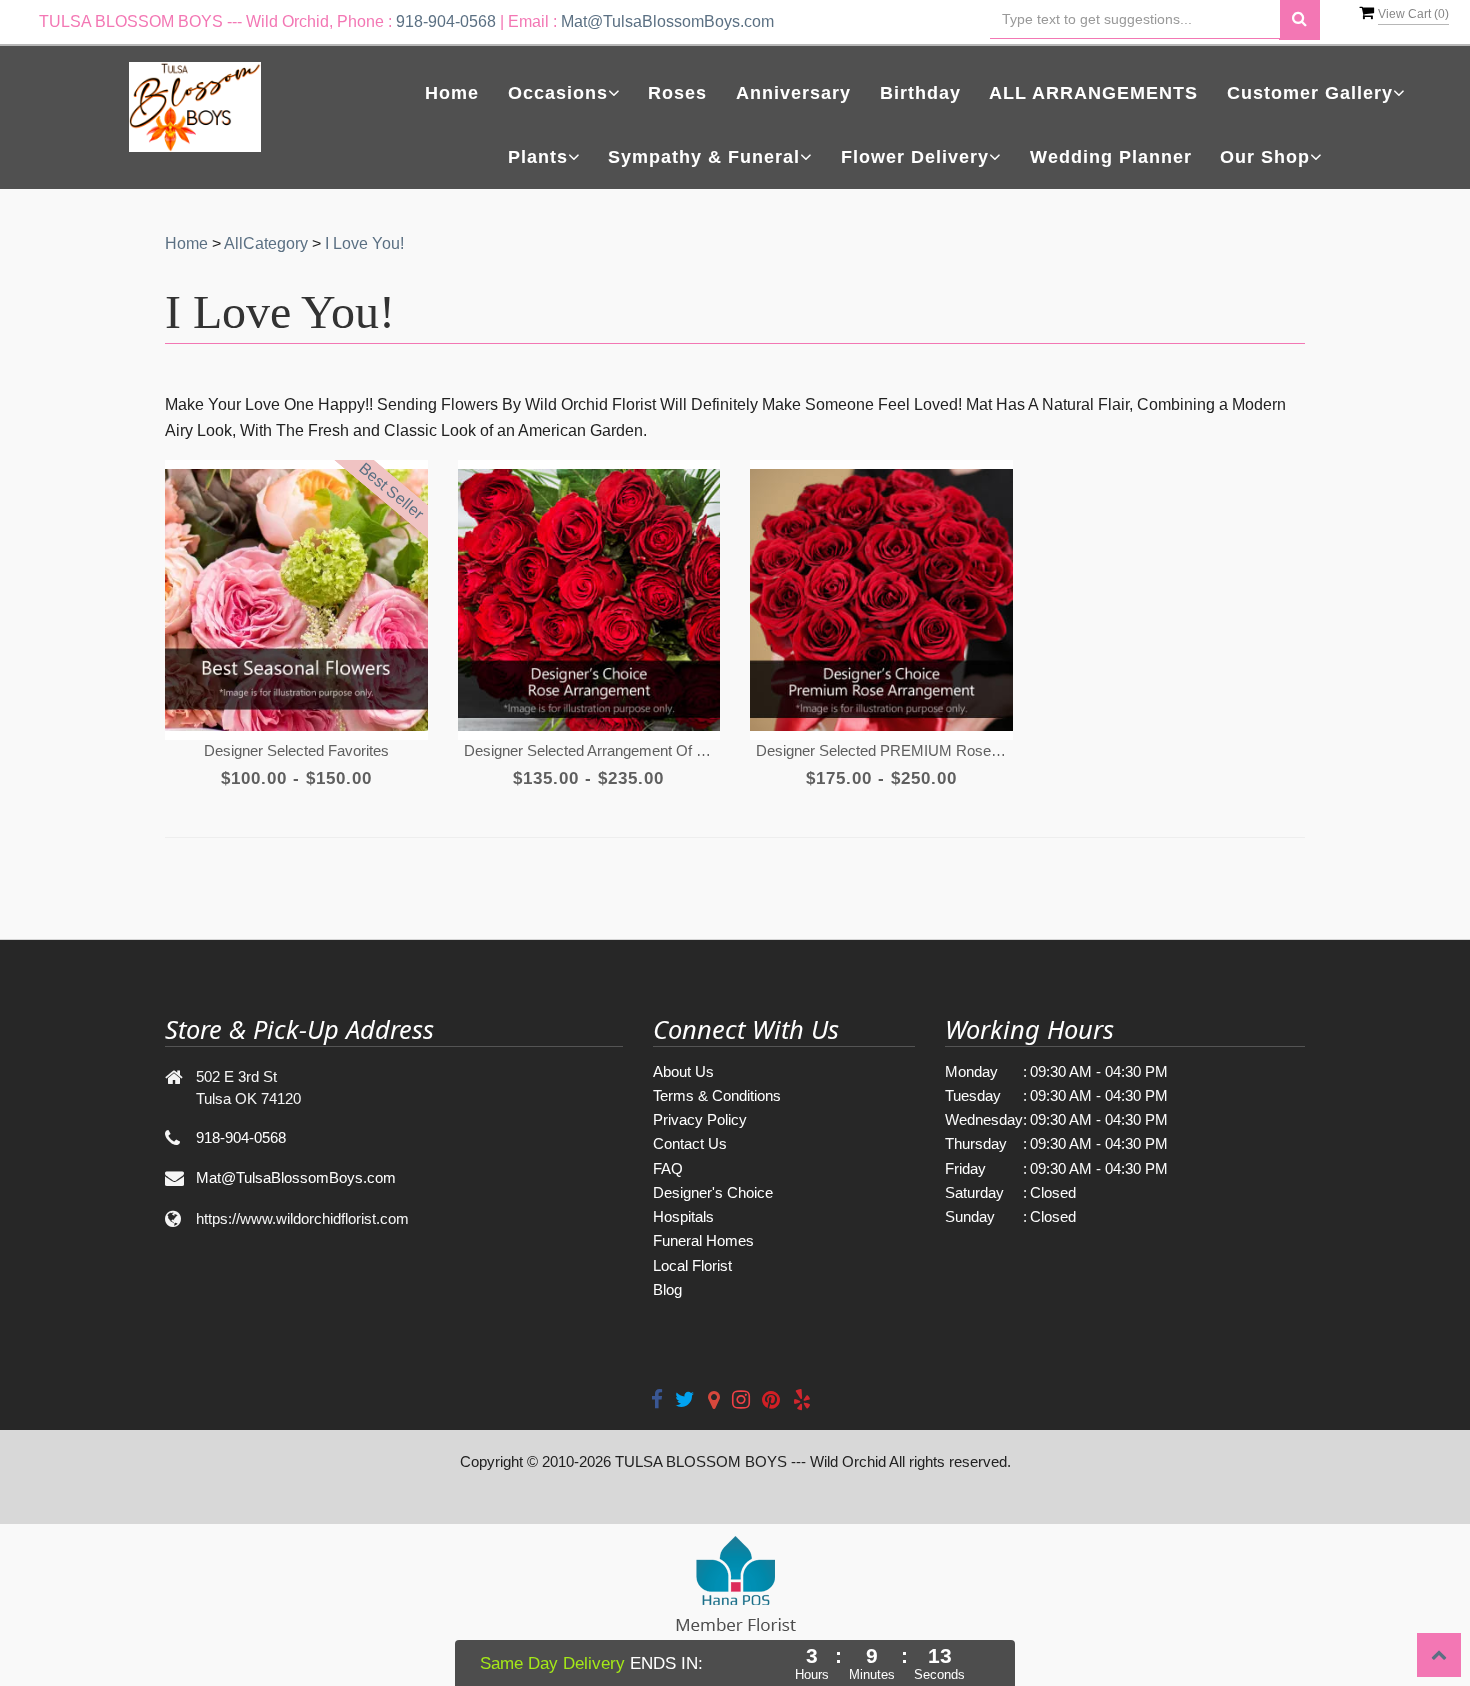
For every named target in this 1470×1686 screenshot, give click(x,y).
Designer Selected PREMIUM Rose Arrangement (881, 750)
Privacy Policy (700, 1119)
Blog (667, 1289)
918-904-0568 (446, 21)
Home (452, 93)
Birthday (920, 93)
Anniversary (793, 93)
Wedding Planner (1111, 157)
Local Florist (692, 1265)
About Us (683, 1071)
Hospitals (683, 1216)
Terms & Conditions (717, 1095)
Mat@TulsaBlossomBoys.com (667, 21)
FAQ (668, 1168)
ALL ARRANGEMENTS (1093, 93)
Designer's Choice (713, 1192)
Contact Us (690, 1143)
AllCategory (266, 243)
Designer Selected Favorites (296, 750)
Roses (677, 93)
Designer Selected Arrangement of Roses (589, 750)
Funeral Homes (703, 1240)
